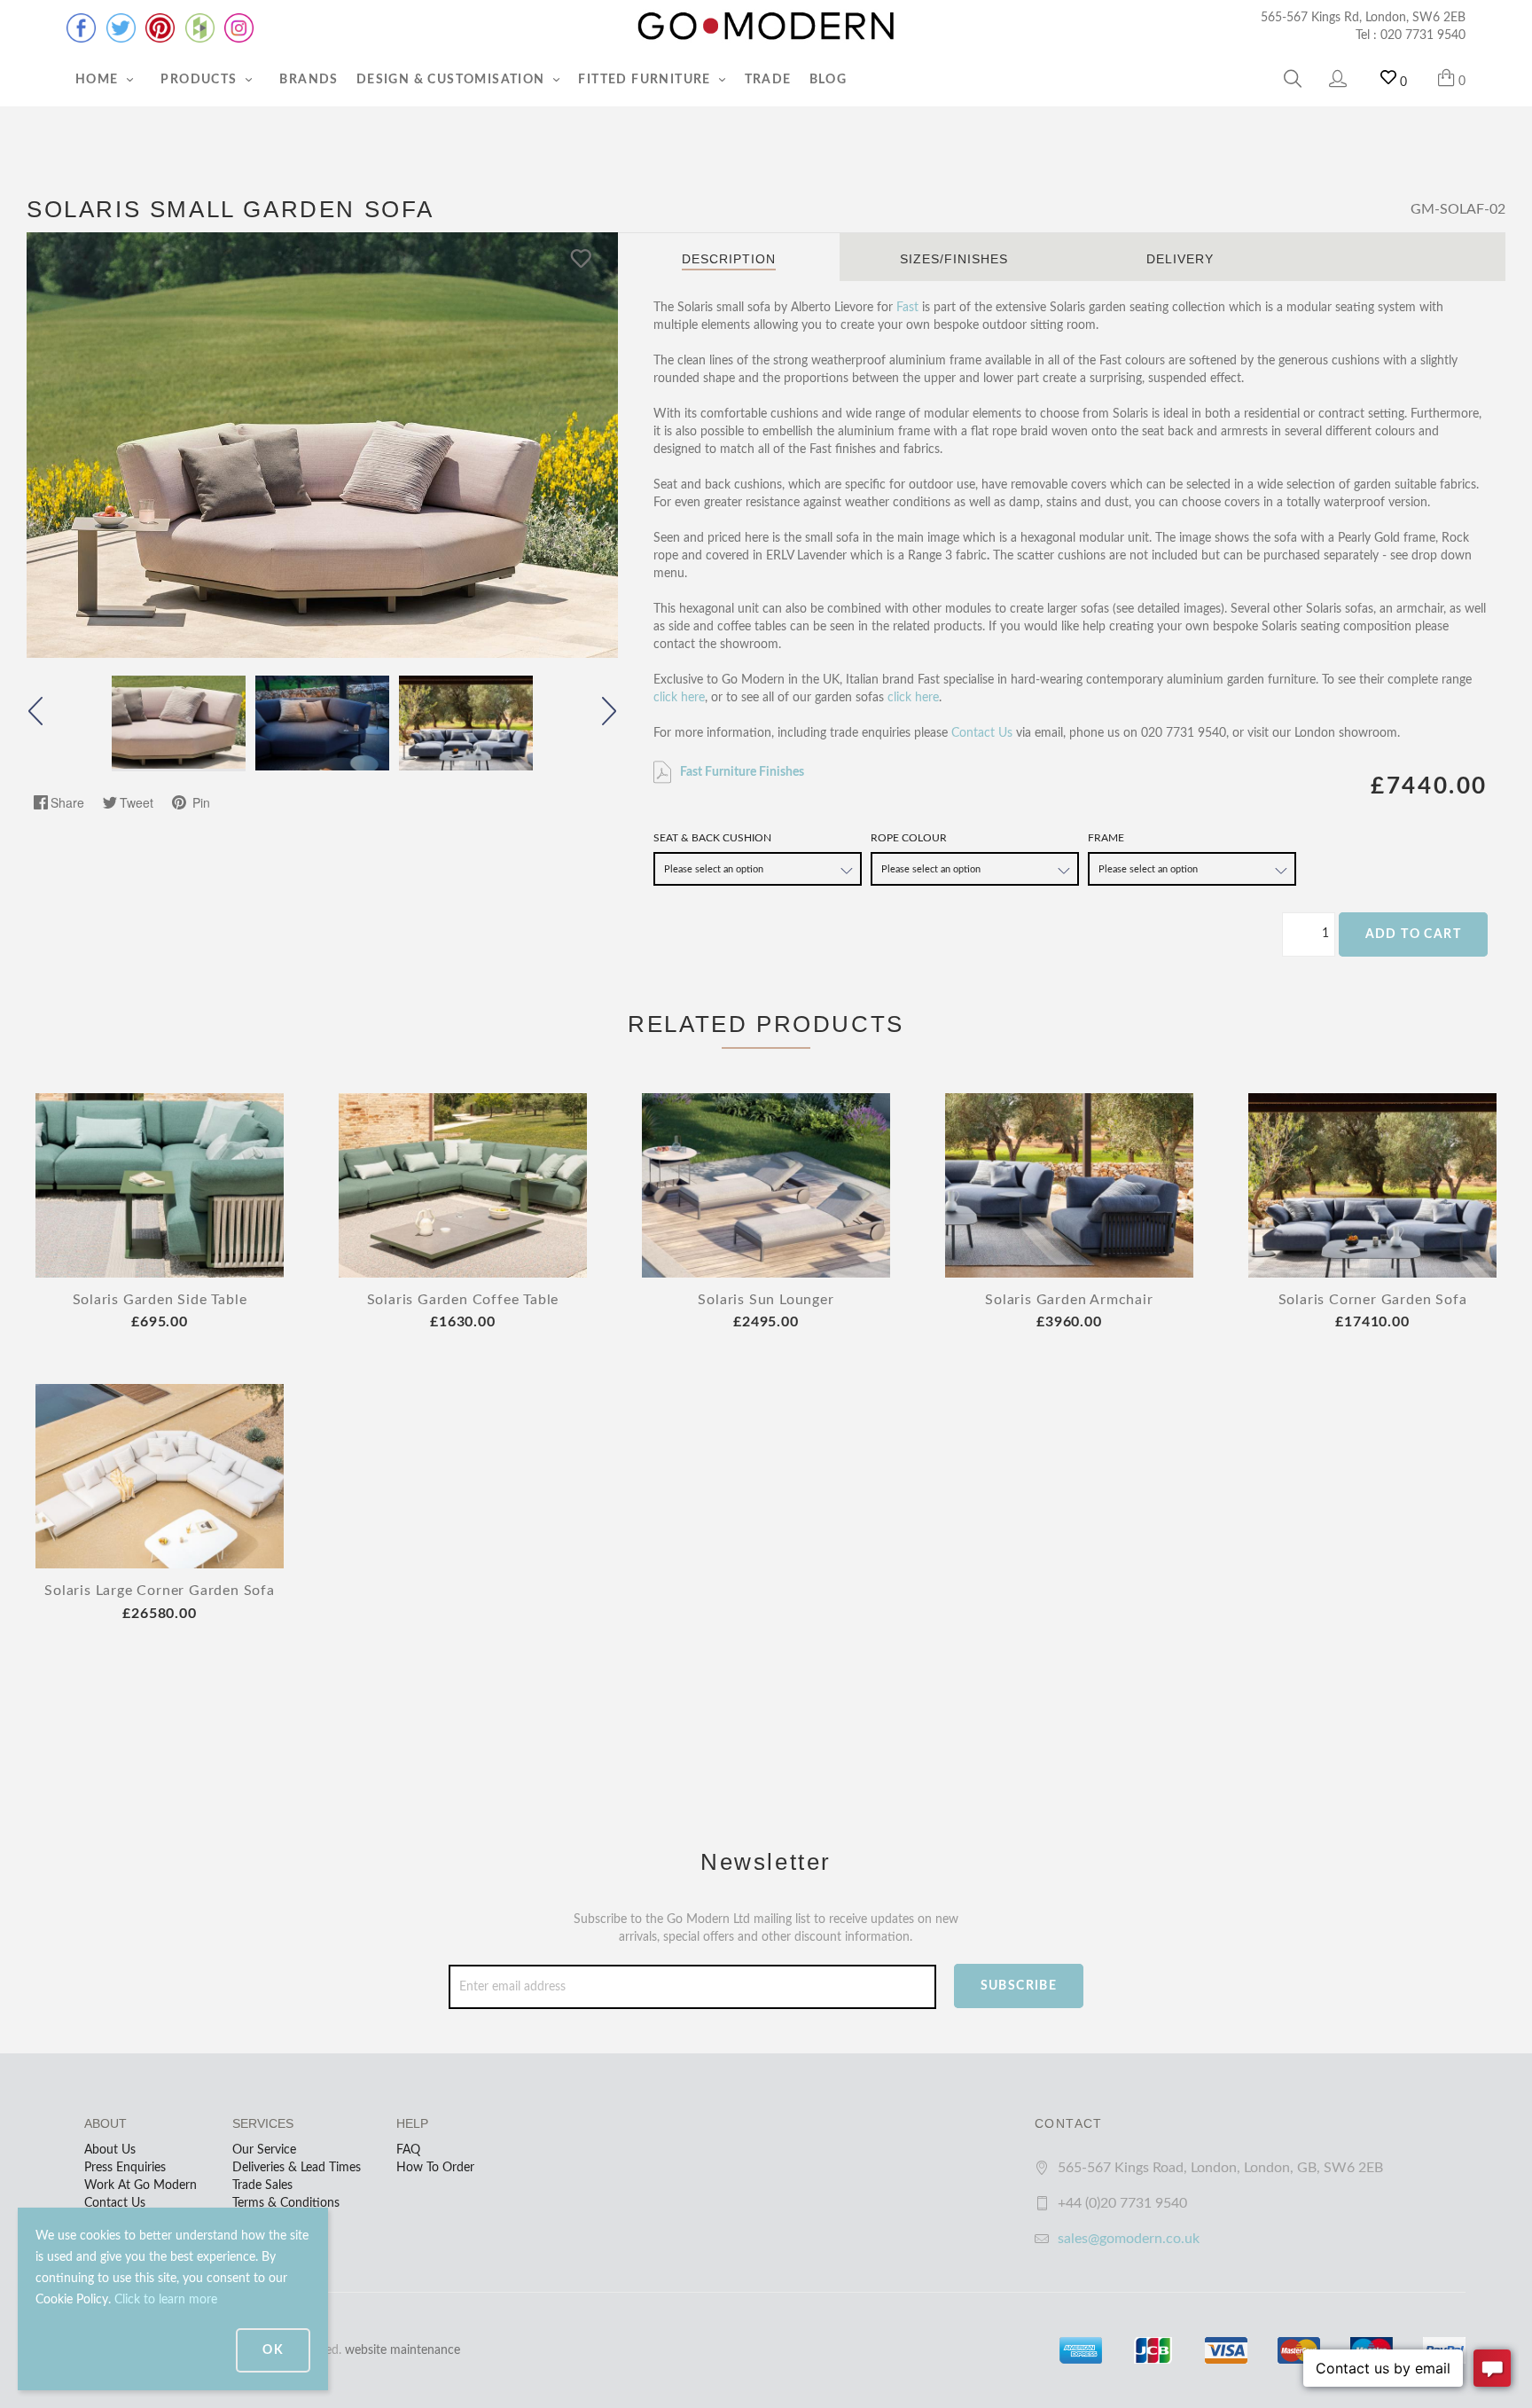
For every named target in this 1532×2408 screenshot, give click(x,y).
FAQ (408, 2150)
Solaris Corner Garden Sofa (1373, 1300)
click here (679, 698)
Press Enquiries (125, 2168)
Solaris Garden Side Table (160, 1300)
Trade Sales (262, 2185)
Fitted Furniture (646, 80)
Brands (309, 80)
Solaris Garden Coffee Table (463, 1300)
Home (99, 80)
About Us (110, 2150)
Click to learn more (166, 2300)
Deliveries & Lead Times (297, 2168)
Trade (768, 80)
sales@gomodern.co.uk (1129, 2239)
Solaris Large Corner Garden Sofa (160, 1591)
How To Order (435, 2168)
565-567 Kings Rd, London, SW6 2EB (1363, 18)
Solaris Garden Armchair (1069, 1300)
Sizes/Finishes (954, 259)
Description (729, 259)
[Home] (766, 27)
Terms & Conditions (286, 2203)
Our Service (264, 2150)
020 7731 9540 (1423, 35)
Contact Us (982, 733)
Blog (829, 80)
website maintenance (403, 2350)
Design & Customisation (453, 80)
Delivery (1180, 259)
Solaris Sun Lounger (766, 1300)
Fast (907, 308)
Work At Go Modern (141, 2185)
